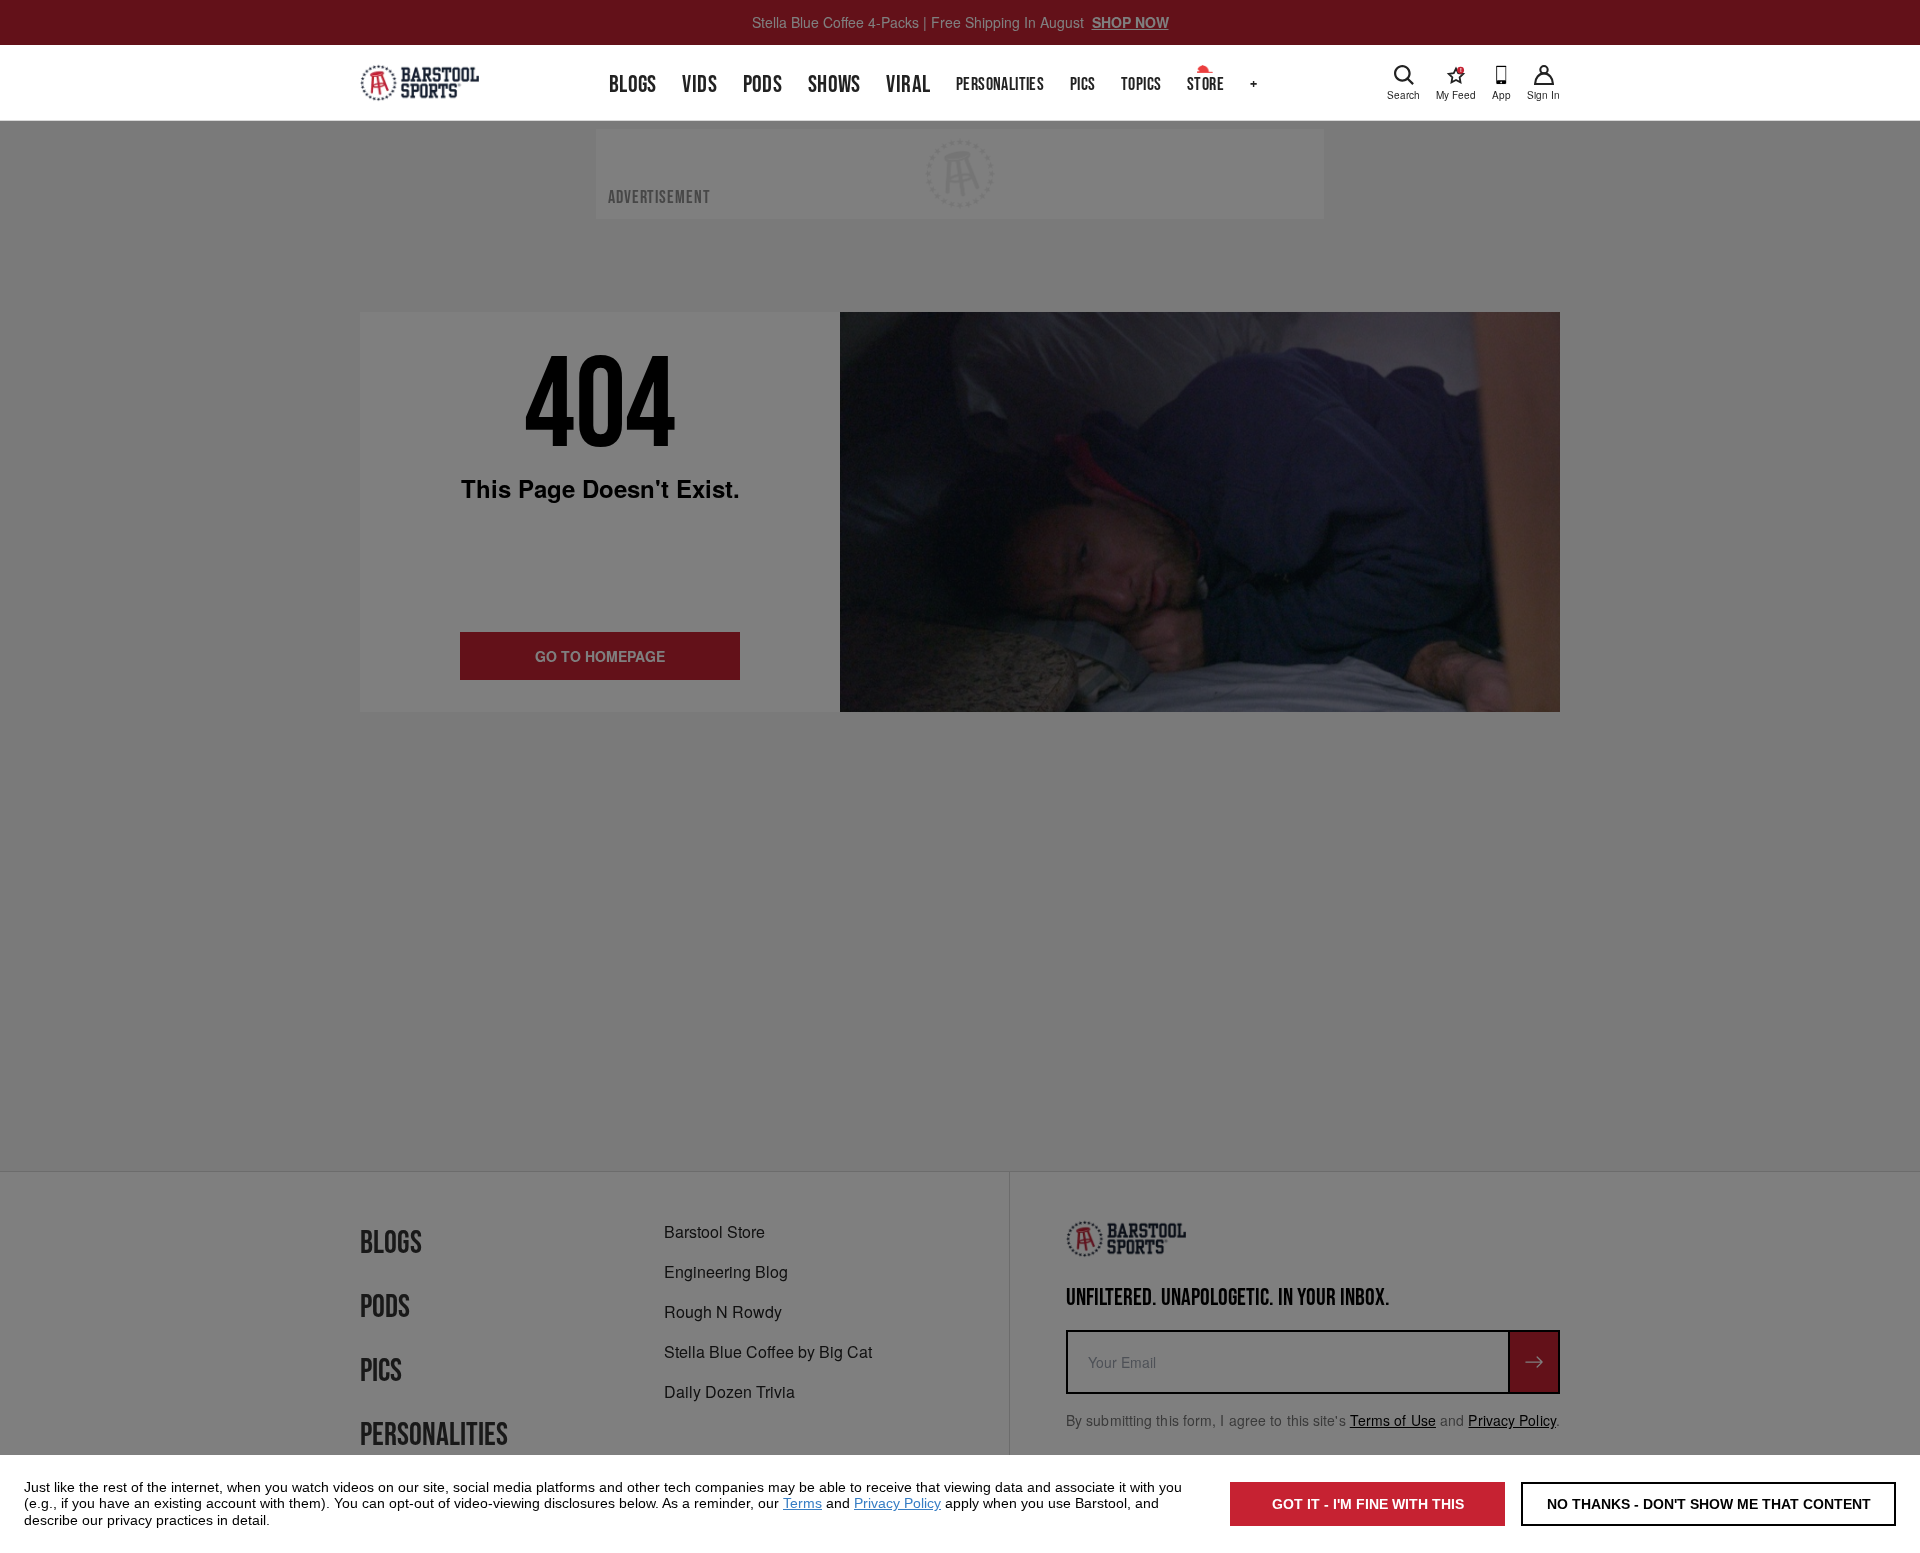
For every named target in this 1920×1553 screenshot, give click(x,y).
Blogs (633, 84)
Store (1205, 84)
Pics (1083, 84)
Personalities (1000, 84)
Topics (1141, 84)
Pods (763, 84)
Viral (908, 84)
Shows (834, 84)
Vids (699, 84)
